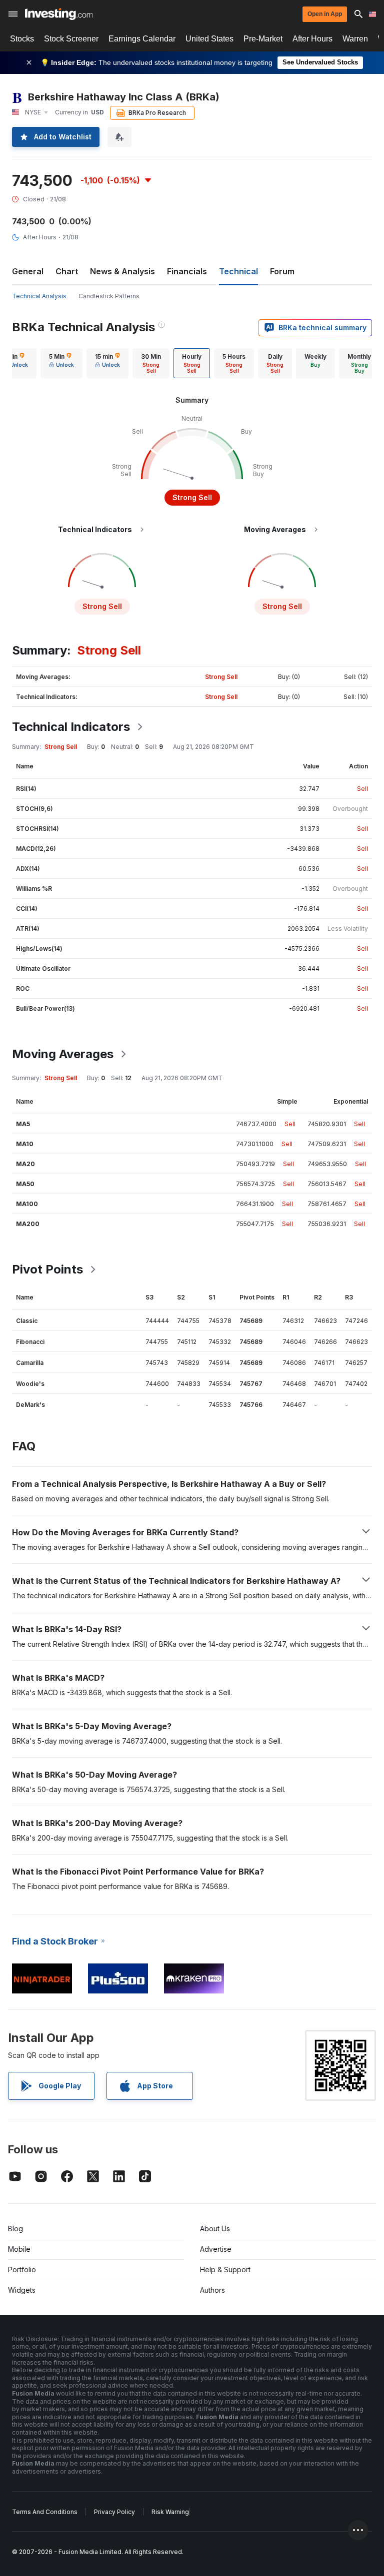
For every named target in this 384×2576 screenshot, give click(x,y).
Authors (212, 2290)
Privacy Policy (114, 2512)
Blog (15, 2229)
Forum (282, 271)
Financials (187, 271)
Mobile (19, 2249)
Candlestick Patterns (109, 296)
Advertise (216, 2249)
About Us (215, 2229)
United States (209, 39)
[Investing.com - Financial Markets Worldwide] (59, 14)
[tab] (61, 363)
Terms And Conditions (45, 2512)
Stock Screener (71, 39)
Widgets (22, 2290)
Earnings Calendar (142, 39)
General (28, 271)
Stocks (22, 39)
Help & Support (225, 2269)
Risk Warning (170, 2512)
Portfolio (22, 2269)
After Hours (312, 39)
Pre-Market (263, 39)
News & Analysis (122, 271)
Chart (67, 271)
